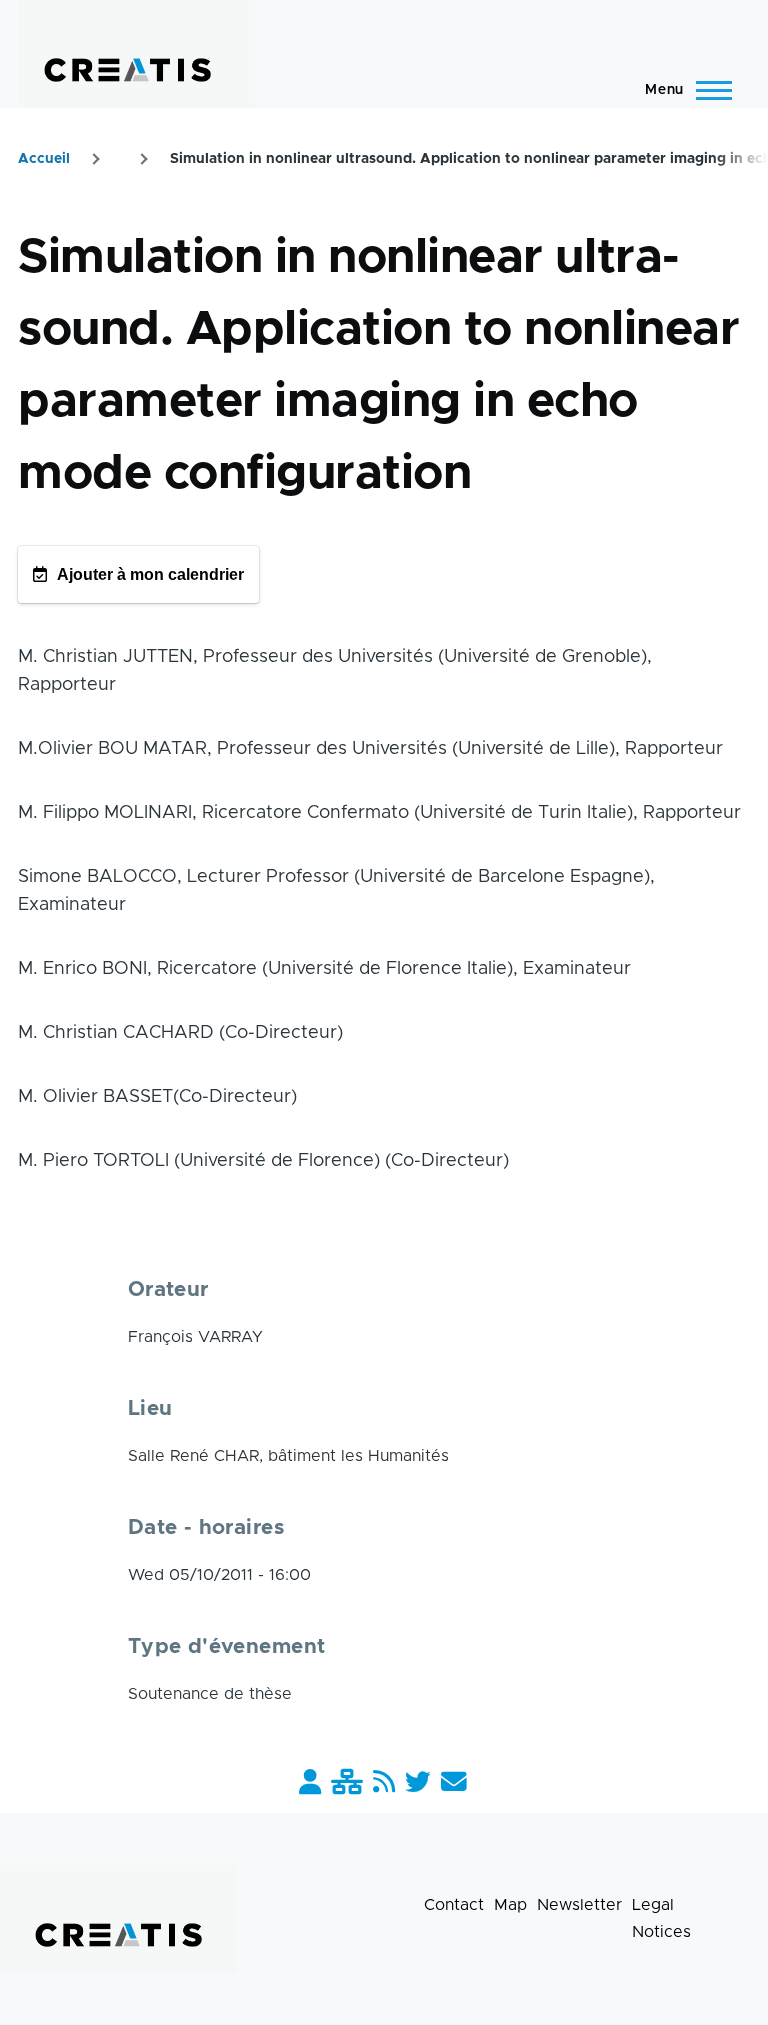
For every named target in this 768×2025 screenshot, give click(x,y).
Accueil (44, 159)
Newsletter (579, 1905)
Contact (454, 1905)
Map (510, 1905)
